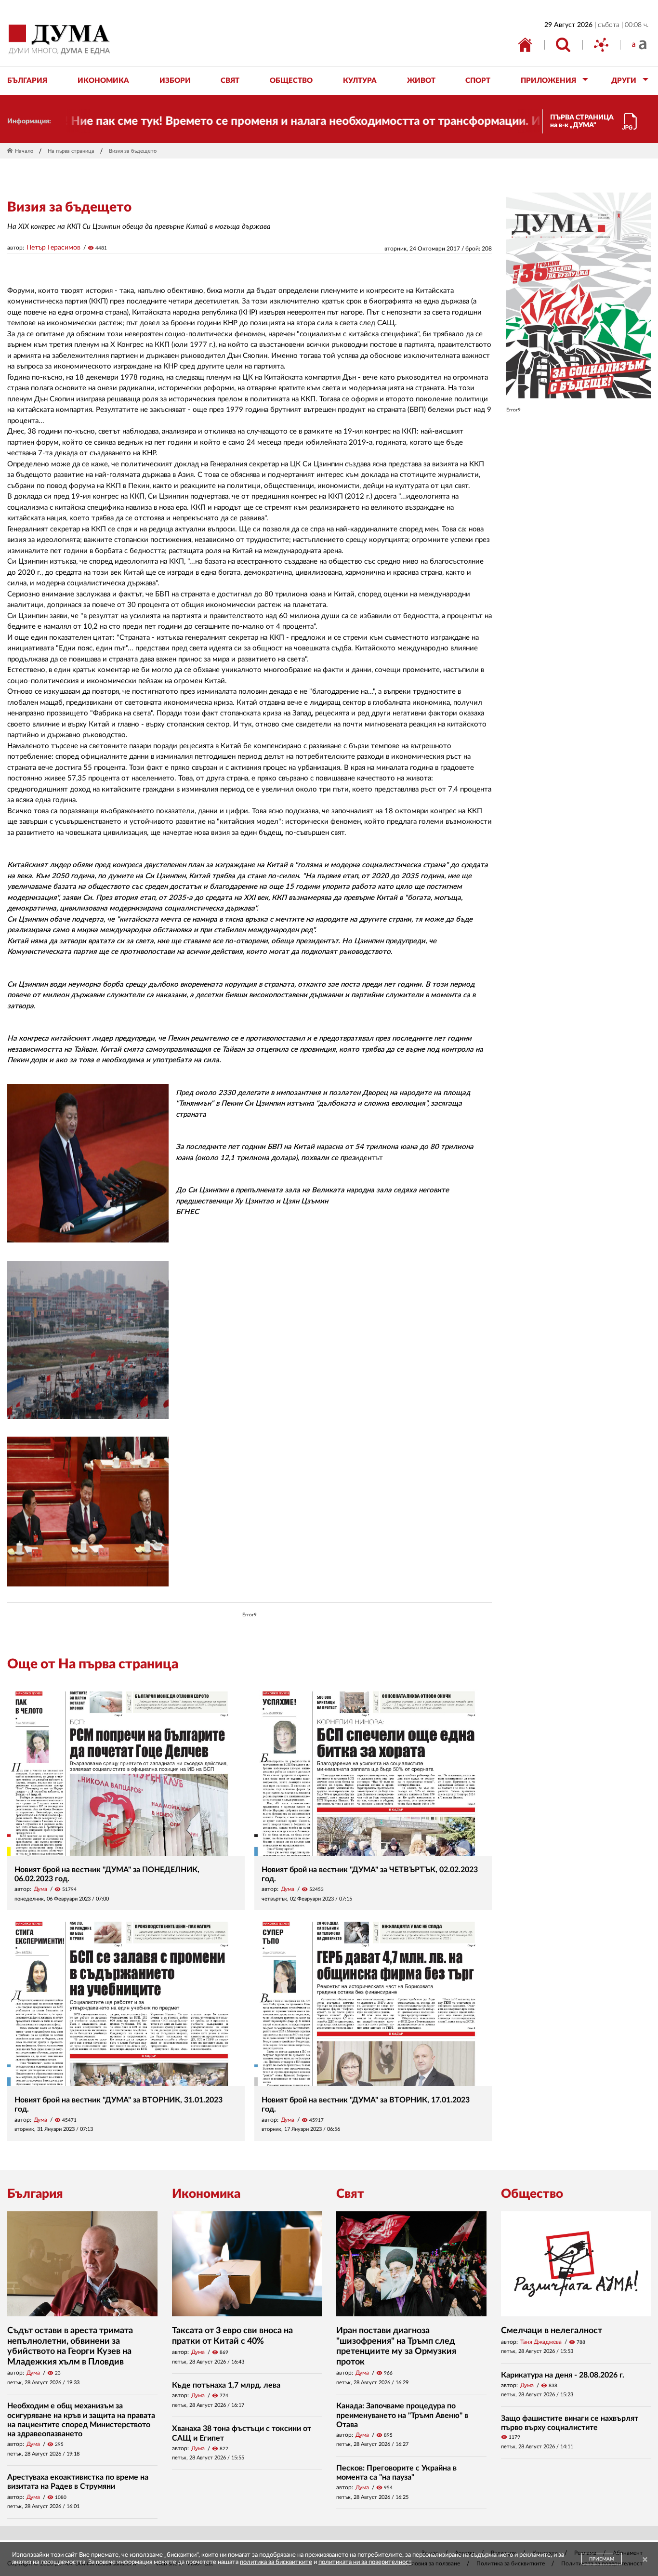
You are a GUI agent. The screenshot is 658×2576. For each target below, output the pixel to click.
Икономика (206, 2194)
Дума (40, 1889)
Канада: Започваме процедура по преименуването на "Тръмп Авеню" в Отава (402, 2415)
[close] (645, 2560)
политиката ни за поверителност (365, 2562)
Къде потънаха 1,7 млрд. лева (226, 2385)
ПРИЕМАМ (602, 2559)
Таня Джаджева (541, 2342)
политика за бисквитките (276, 2562)
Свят (350, 2194)
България (35, 2194)
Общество (532, 2194)
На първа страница (71, 151)
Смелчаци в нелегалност (552, 2331)
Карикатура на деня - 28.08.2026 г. (563, 2375)
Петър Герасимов (53, 248)
